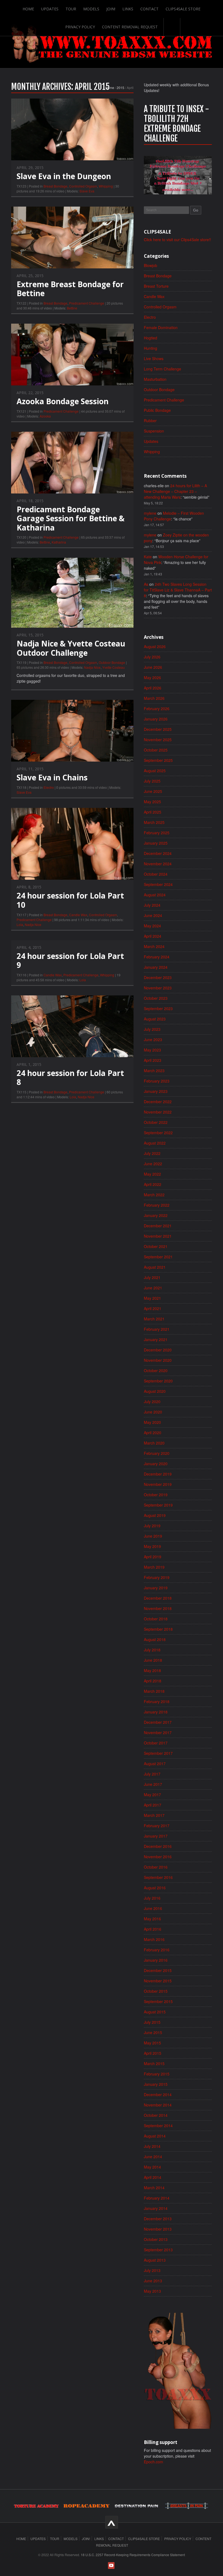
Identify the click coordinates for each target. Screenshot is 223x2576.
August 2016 (155, 1888)
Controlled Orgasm (83, 186)
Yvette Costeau (114, 667)
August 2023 (155, 1019)
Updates (50, 9)
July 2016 (152, 1898)
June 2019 (153, 1536)
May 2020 (152, 1422)
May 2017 (152, 1795)
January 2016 (156, 1960)
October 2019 (156, 1495)
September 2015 (158, 2001)
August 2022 (155, 1143)
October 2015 (156, 1991)
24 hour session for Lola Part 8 (70, 1078)
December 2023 (158, 977)
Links (128, 9)
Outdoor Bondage (112, 662)
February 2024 (157, 957)
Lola (20, 924)
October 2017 (156, 1743)
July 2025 (152, 781)
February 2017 (157, 1826)
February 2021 (157, 1329)
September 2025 (158, 760)
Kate (148, 557)
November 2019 (158, 1484)
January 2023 (156, 1091)
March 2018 (154, 1691)
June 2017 (153, 1784)
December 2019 (158, 1474)
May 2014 (152, 2167)
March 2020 (154, 1443)
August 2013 (155, 2260)
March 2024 (154, 946)
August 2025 (155, 771)
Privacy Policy (80, 27)
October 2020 (156, 1370)
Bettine (72, 308)
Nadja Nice (92, 667)
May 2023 (152, 1050)
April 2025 (153, 812)
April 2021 (153, 1308)
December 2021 (158, 1226)
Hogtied (151, 338)
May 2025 (152, 802)
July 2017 (152, 1774)
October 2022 (156, 1122)
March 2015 (154, 2063)
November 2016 (158, 1857)
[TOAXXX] (112, 43)
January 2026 (156, 719)
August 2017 (155, 1764)
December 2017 (158, 1722)
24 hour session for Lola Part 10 (70, 900)
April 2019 (153, 1557)
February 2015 (157, 2074)
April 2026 (153, 688)
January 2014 (156, 2208)
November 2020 (158, 1360)
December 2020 (158, 1350)
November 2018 (158, 1608)
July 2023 (152, 1029)
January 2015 (156, 2084)
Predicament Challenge (87, 303)
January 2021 (156, 1339)
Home (28, 9)
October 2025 (156, 750)
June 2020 (153, 1412)
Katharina (59, 542)
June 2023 (153, 1039)
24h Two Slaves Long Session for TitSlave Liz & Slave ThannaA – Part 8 (178, 590)
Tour (71, 9)
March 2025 (154, 822)
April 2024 (153, 936)
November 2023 (158, 988)
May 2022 (152, 1174)
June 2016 (153, 1908)
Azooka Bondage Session (63, 401)
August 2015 (155, 2012)
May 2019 (152, 1546)
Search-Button (172, 27)
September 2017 (158, 1753)
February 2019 (157, 1577)
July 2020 (152, 1402)
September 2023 (158, 1008)
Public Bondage (157, 410)
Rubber (150, 421)
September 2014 (158, 2126)
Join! (111, 9)
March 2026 (154, 698)
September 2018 (158, 1629)
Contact (149, 9)
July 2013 (152, 2270)
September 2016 (158, 1877)
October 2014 (156, 2115)
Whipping (106, 186)
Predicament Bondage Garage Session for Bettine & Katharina (71, 518)
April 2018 (153, 1681)
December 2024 (158, 853)
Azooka (45, 416)
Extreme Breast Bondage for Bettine (70, 289)
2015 (120, 88)
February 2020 (157, 1453)
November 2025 (158, 740)
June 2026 (153, 667)
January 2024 (156, 967)
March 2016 (154, 1939)
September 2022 (158, 1133)
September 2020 (158, 1381)
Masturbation (155, 379)
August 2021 (155, 1267)
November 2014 (158, 2105)
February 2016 (157, 1950)
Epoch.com (154, 2462)
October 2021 (156, 1246)
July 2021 (152, 1277)
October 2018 (156, 1619)
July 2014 (152, 2146)
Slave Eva (87, 191)
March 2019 (154, 1567)
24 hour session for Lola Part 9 (70, 961)
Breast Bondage (55, 186)
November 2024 (158, 864)
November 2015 (158, 1981)
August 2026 (155, 646)
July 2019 (152, 1526)
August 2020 (155, 1391)
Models (91, 9)
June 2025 (153, 791)
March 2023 (154, 1071)
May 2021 (152, 1298)
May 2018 (152, 1670)
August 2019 (155, 1515)
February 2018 (157, 1701)
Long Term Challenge (162, 369)
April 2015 (153, 2053)
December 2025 (158, 729)
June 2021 (153, 1288)
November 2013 (158, 2229)
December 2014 (158, 2094)
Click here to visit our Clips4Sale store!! (177, 240)
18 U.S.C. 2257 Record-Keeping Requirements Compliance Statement (133, 2555)
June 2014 (153, 2157)
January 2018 (156, 1712)
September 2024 (158, 884)
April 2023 (153, 1060)
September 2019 (158, 1505)
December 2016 (158, 1846)
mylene (150, 513)
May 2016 (152, 1919)
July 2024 (152, 905)
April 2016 (153, 1929)
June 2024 (153, 915)
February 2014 (157, 2198)
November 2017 (158, 1732)
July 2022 (152, 1153)
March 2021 (154, 1319)
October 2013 (156, 2239)
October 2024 (156, 874)
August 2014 (155, 2136)
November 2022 (158, 1112)
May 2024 (152, 926)
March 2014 (154, 2188)
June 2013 (153, 2281)
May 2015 (152, 2043)
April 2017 (153, 1805)
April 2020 (153, 1433)
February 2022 (157, 1205)
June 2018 (153, 1660)
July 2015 (152, 2022)
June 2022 (153, 1164)
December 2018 (158, 1598)
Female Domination (161, 327)
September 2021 (158, 1257)
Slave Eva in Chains (52, 777)
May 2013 (152, 2291)
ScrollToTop (112, 2522)
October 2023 (156, 998)
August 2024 (155, 895)
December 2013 (158, 2219)
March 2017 (154, 1815)
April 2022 (153, 1184)
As (146, 584)
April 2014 (153, 2177)
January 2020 (156, 1464)
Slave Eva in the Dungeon (64, 176)
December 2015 (158, 1970)
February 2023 (157, 1081)
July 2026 (152, 657)
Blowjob (151, 265)
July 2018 (152, 1650)
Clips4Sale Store (183, 9)
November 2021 (158, 1236)
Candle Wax (78, 915)
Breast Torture (156, 286)
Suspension (154, 431)
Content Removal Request (130, 27)
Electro (49, 787)
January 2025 (156, 843)
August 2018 (155, 1639)
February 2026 (157, 709)
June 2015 (153, 2032)
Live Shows (154, 358)
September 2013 (158, 2250)
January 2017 (156, 1836)
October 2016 (156, 1867)
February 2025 (157, 833)
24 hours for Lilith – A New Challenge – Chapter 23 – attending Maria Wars (175, 491)
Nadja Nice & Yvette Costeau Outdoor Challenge (71, 648)
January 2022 (156, 1215)
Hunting (151, 348)
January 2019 (156, 1588)
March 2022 (154, 1195)
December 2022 (158, 1102)
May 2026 (152, 677)
